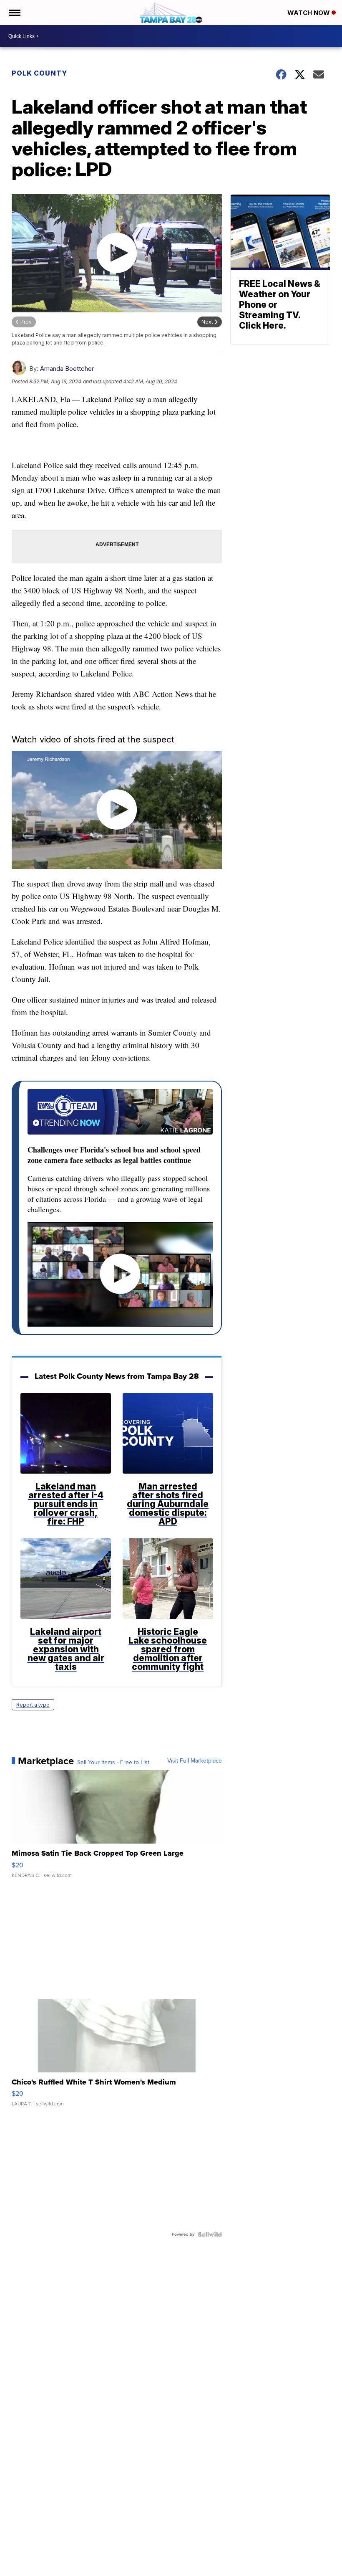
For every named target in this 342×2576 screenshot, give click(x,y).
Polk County (39, 73)
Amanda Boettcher (67, 369)
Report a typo (33, 1705)
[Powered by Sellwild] (210, 2234)
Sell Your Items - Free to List (113, 1763)
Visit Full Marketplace (195, 1761)
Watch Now (309, 13)
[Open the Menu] (14, 13)
